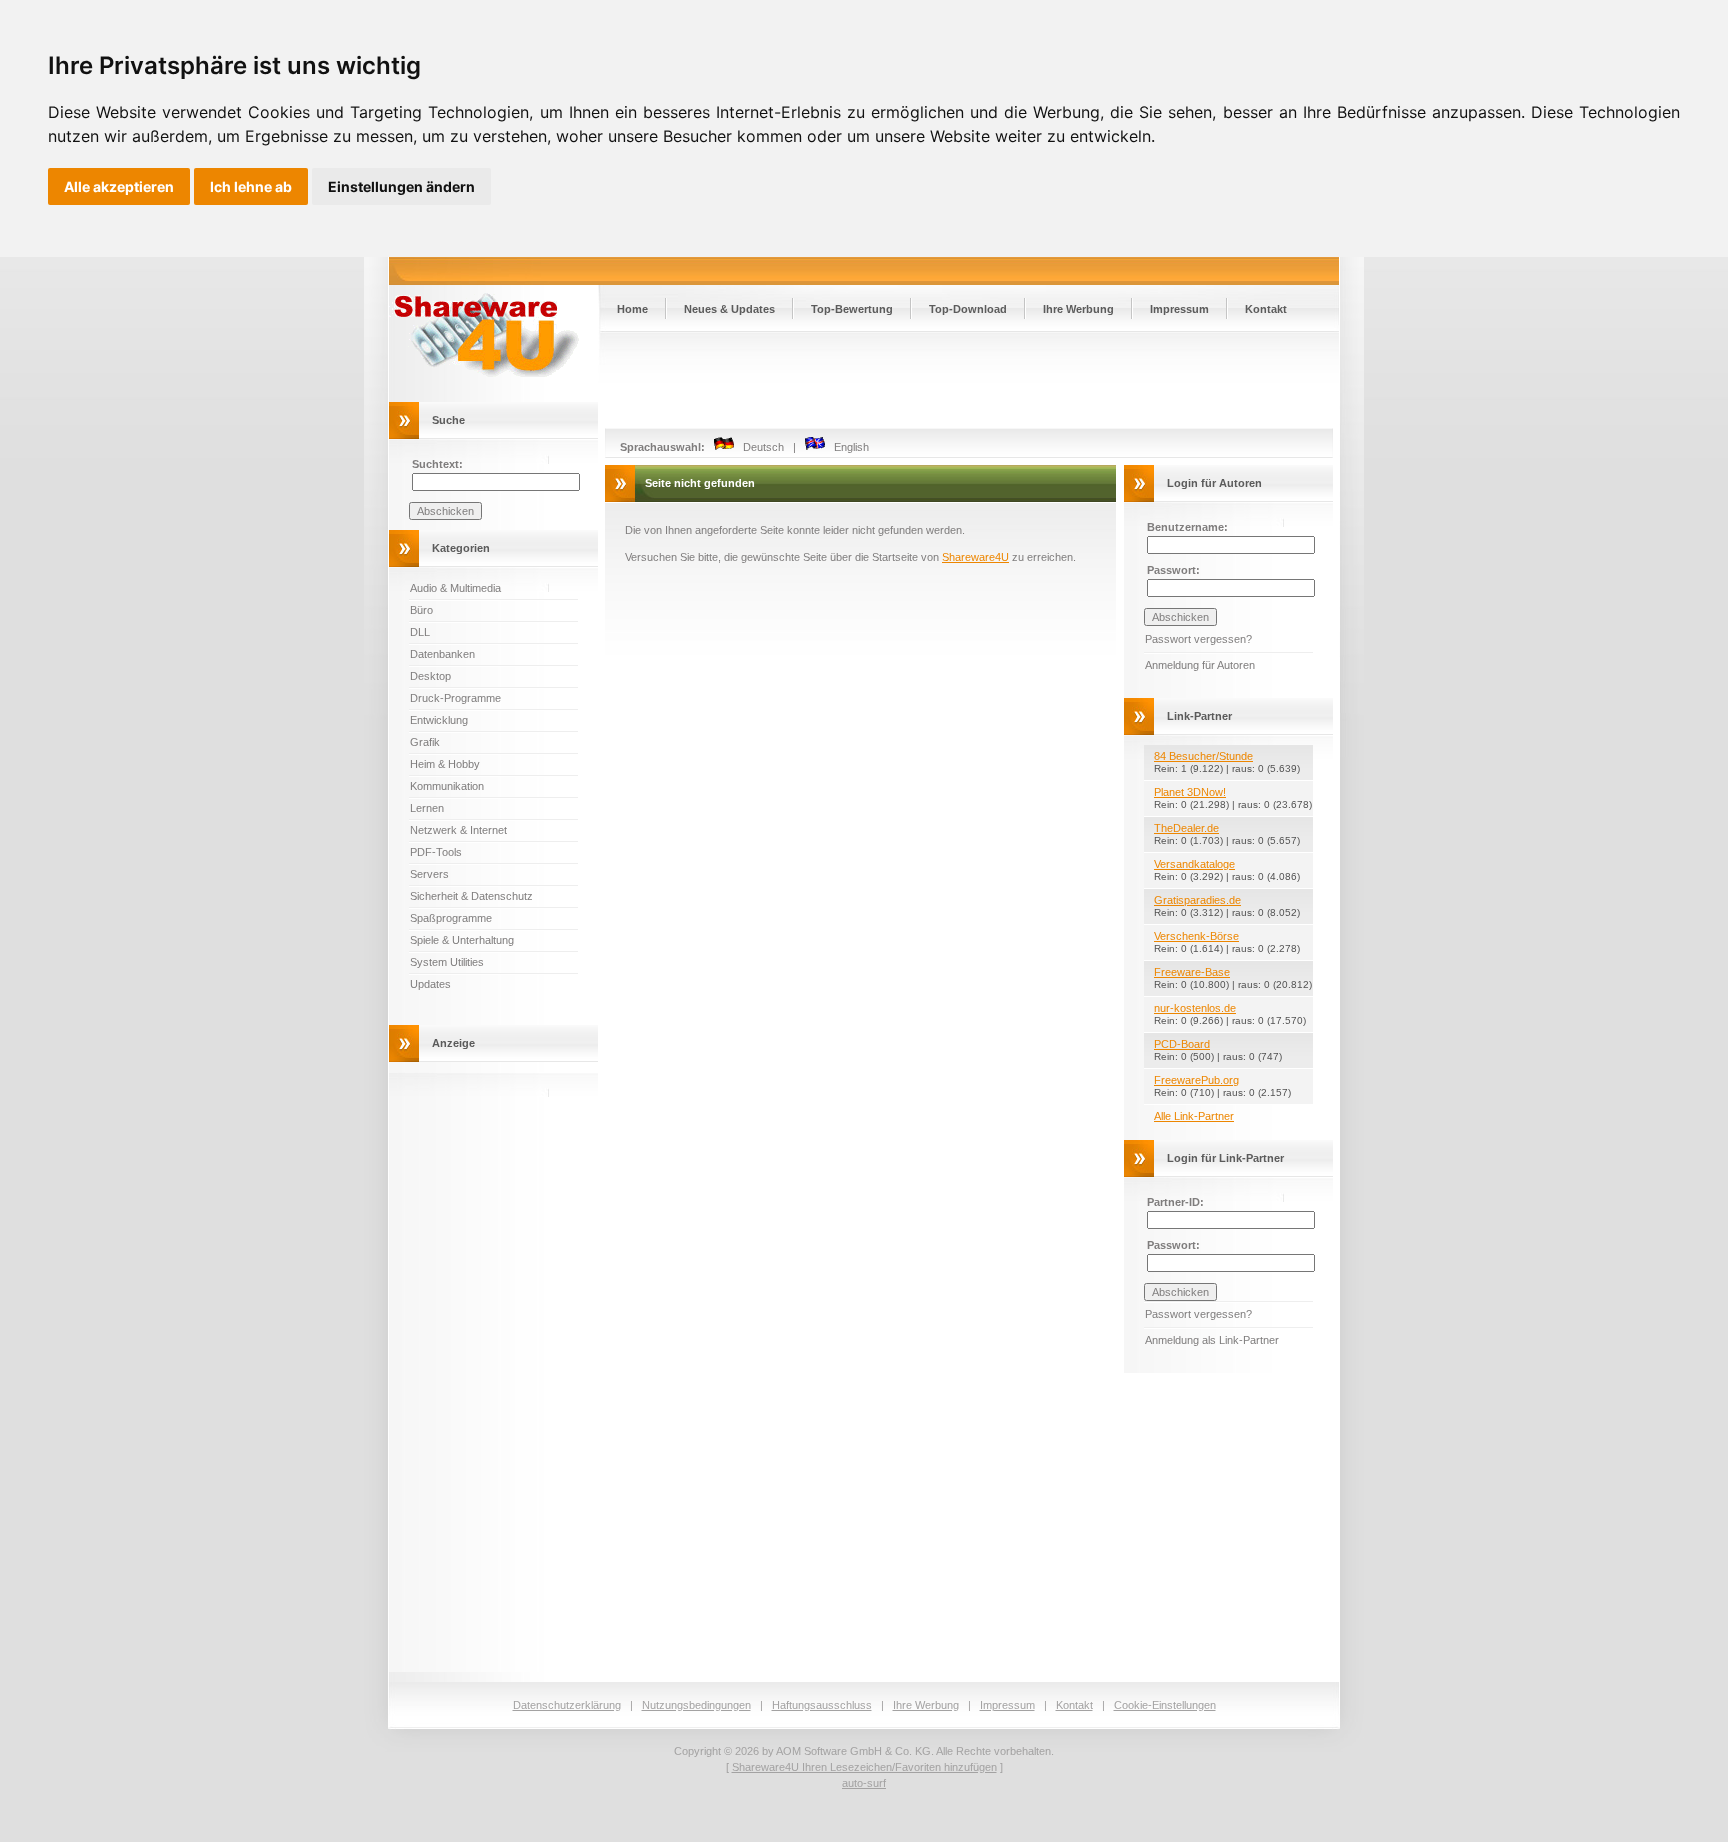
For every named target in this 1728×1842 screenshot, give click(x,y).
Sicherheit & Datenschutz (471, 896)
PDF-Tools (436, 852)
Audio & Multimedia (455, 588)
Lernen (427, 808)
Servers (429, 874)
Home (632, 309)
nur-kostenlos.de (1195, 1008)
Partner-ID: (1175, 1202)
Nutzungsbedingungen (696, 1705)
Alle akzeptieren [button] (119, 186)
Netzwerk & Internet (458, 830)
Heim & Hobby (445, 764)
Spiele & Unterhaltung (462, 940)
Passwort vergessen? (1198, 639)
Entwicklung (439, 720)
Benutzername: (1187, 527)
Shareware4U (975, 557)
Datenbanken (442, 654)
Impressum (1179, 309)
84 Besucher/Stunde (1203, 756)
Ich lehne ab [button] (251, 186)
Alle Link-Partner (1194, 1116)
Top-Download (968, 309)
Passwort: (1173, 570)
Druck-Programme (455, 698)
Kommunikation (447, 786)
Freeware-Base (1192, 972)
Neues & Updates (729, 309)
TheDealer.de (1186, 828)
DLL (420, 632)
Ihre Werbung (1078, 309)
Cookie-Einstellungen (1165, 1705)
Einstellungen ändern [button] (401, 186)
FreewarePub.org (1196, 1080)
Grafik (425, 742)
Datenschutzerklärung (567, 1705)
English (847, 447)
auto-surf (864, 1783)
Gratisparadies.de (1197, 900)
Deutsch (759, 447)
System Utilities (447, 962)
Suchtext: (437, 464)
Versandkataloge (1194, 864)
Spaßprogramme (451, 918)
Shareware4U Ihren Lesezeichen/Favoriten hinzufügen (864, 1767)
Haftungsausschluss (822, 1705)
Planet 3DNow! (1190, 792)
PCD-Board (1182, 1044)
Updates (430, 984)
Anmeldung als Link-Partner (1212, 1340)
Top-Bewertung (852, 309)
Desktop (430, 676)
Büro (421, 610)
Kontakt (1266, 309)
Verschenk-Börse (1196, 936)
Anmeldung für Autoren (1200, 665)
